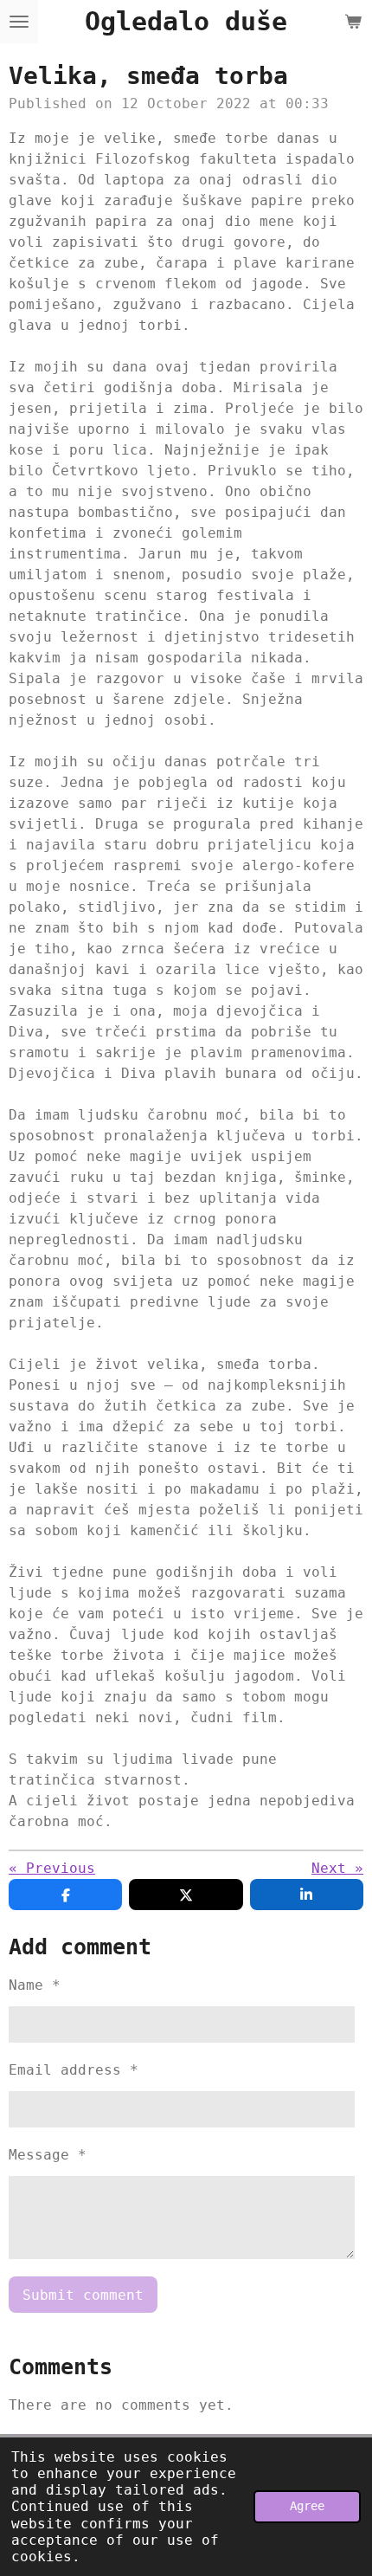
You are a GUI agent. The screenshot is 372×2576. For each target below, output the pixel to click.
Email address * (74, 2070)
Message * (48, 2155)
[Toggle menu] (19, 22)
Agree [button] (307, 2506)
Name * (35, 1985)
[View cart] (353, 22)
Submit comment (83, 2295)
